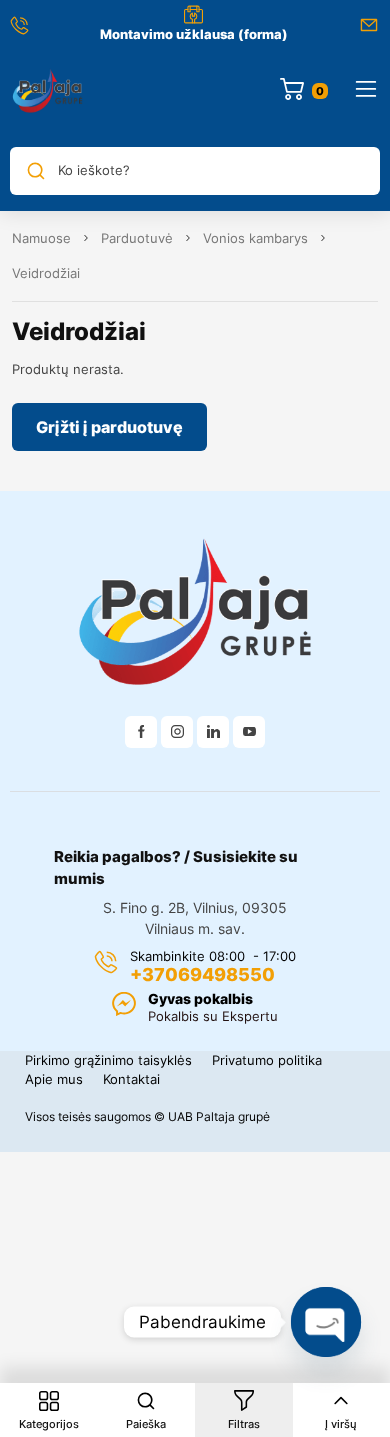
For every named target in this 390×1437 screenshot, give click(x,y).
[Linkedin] (213, 732)
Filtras (244, 1424)
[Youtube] (249, 732)
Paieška (146, 1424)
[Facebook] (141, 732)
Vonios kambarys (255, 238)
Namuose (41, 238)
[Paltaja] (48, 90)
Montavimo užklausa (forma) (194, 34)
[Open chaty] (326, 1322)
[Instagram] (177, 732)
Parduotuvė (137, 238)
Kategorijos (49, 1424)
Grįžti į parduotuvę (109, 427)
